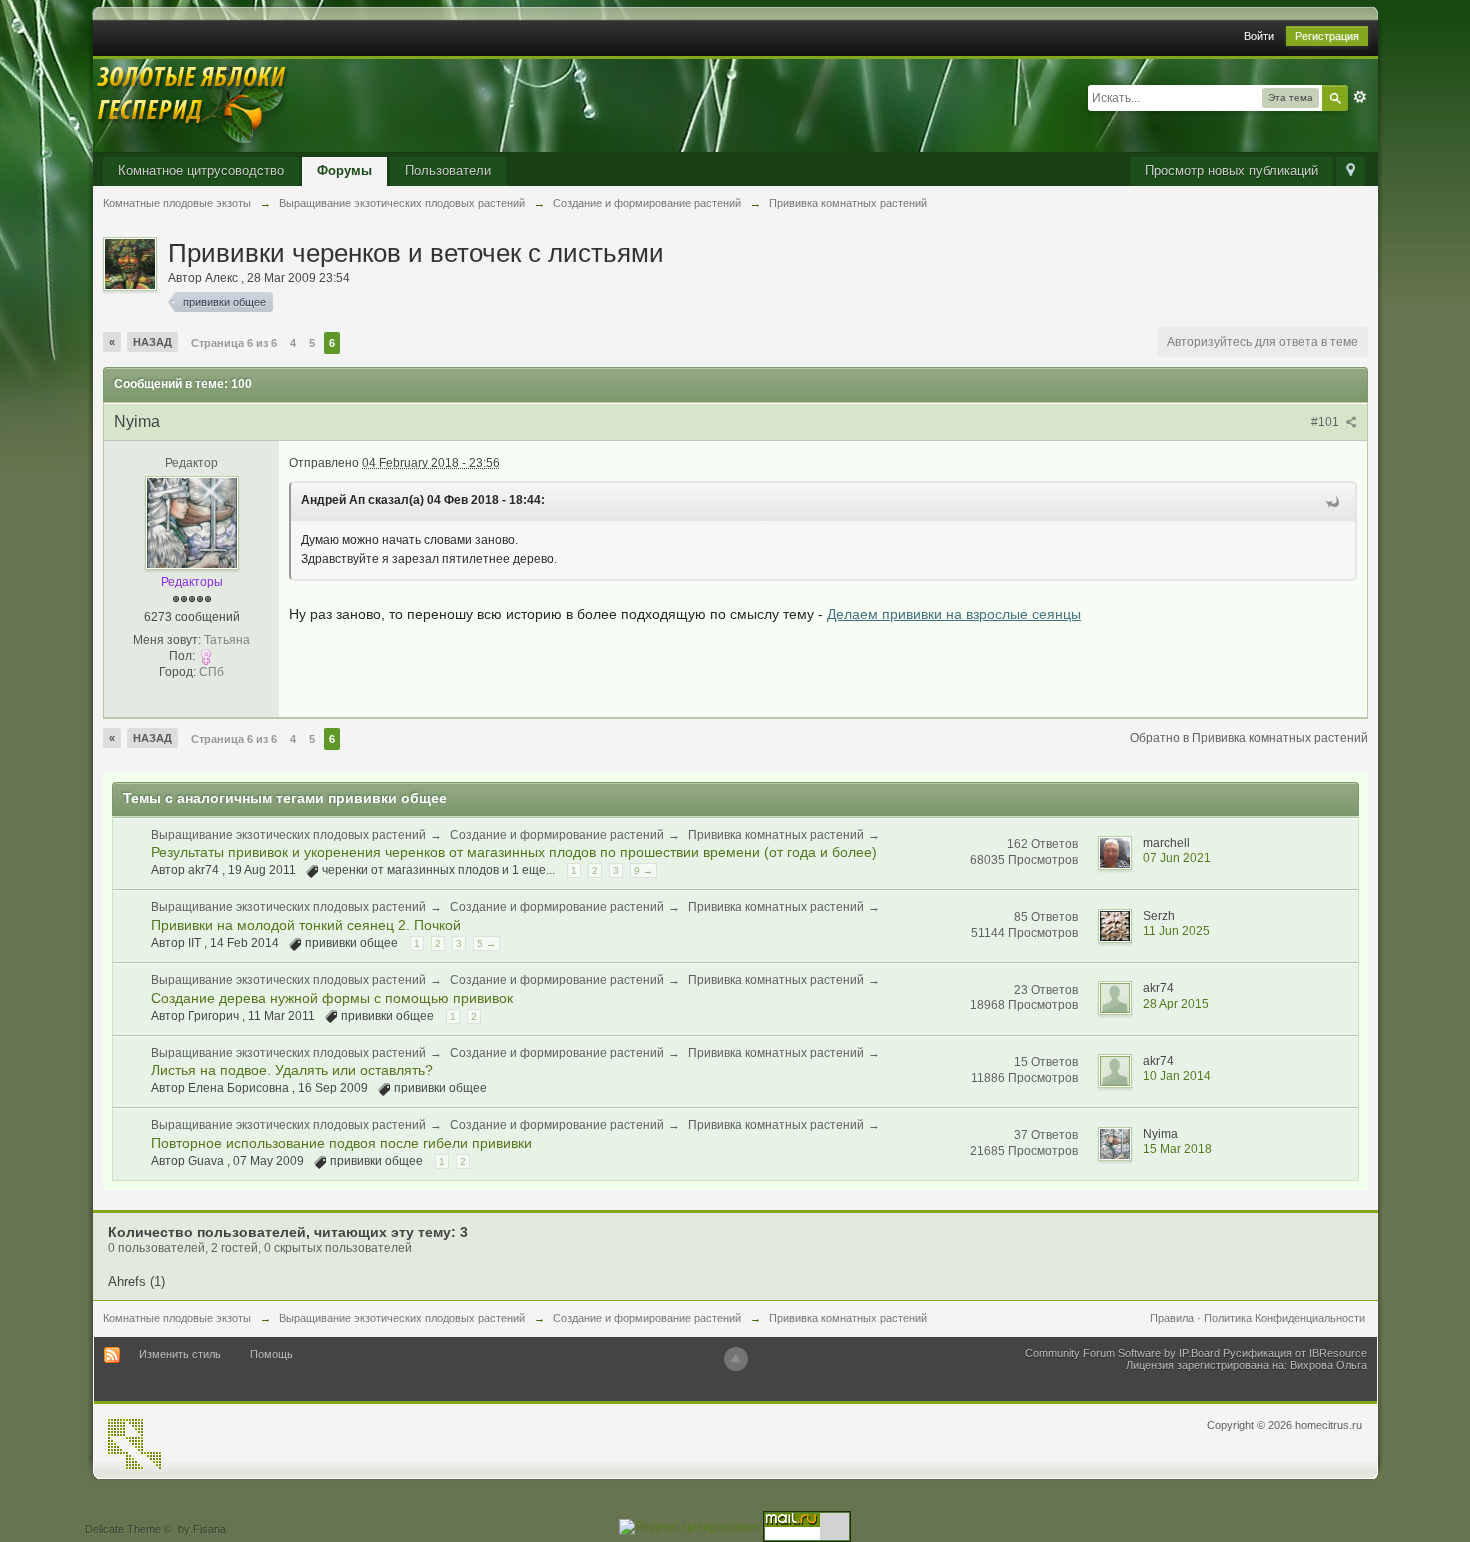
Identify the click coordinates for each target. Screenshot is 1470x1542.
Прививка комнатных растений (776, 835)
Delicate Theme (123, 1529)
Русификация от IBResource (1293, 1353)
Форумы (344, 170)
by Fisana (202, 1529)
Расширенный (1360, 97)
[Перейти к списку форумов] (193, 104)
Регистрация (1327, 36)
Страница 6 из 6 (234, 343)
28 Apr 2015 (1176, 1004)
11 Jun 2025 (1176, 931)
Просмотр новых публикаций (1231, 170)
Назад (152, 342)
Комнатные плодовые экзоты (177, 1318)
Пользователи (448, 170)
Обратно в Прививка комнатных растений (1249, 738)
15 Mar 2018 (1177, 1149)
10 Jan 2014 (1177, 1076)
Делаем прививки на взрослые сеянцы (954, 614)
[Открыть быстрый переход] (1350, 171)
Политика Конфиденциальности (1284, 1318)
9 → (643, 870)
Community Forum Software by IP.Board (1122, 1353)
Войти (1259, 36)
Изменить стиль (180, 1354)
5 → (486, 943)
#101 (1326, 422)
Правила (1172, 1318)
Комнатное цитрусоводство (201, 170)
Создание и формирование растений (557, 835)
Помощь (271, 1354)
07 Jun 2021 (1177, 858)
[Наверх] (736, 1359)
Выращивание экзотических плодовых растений (288, 835)
